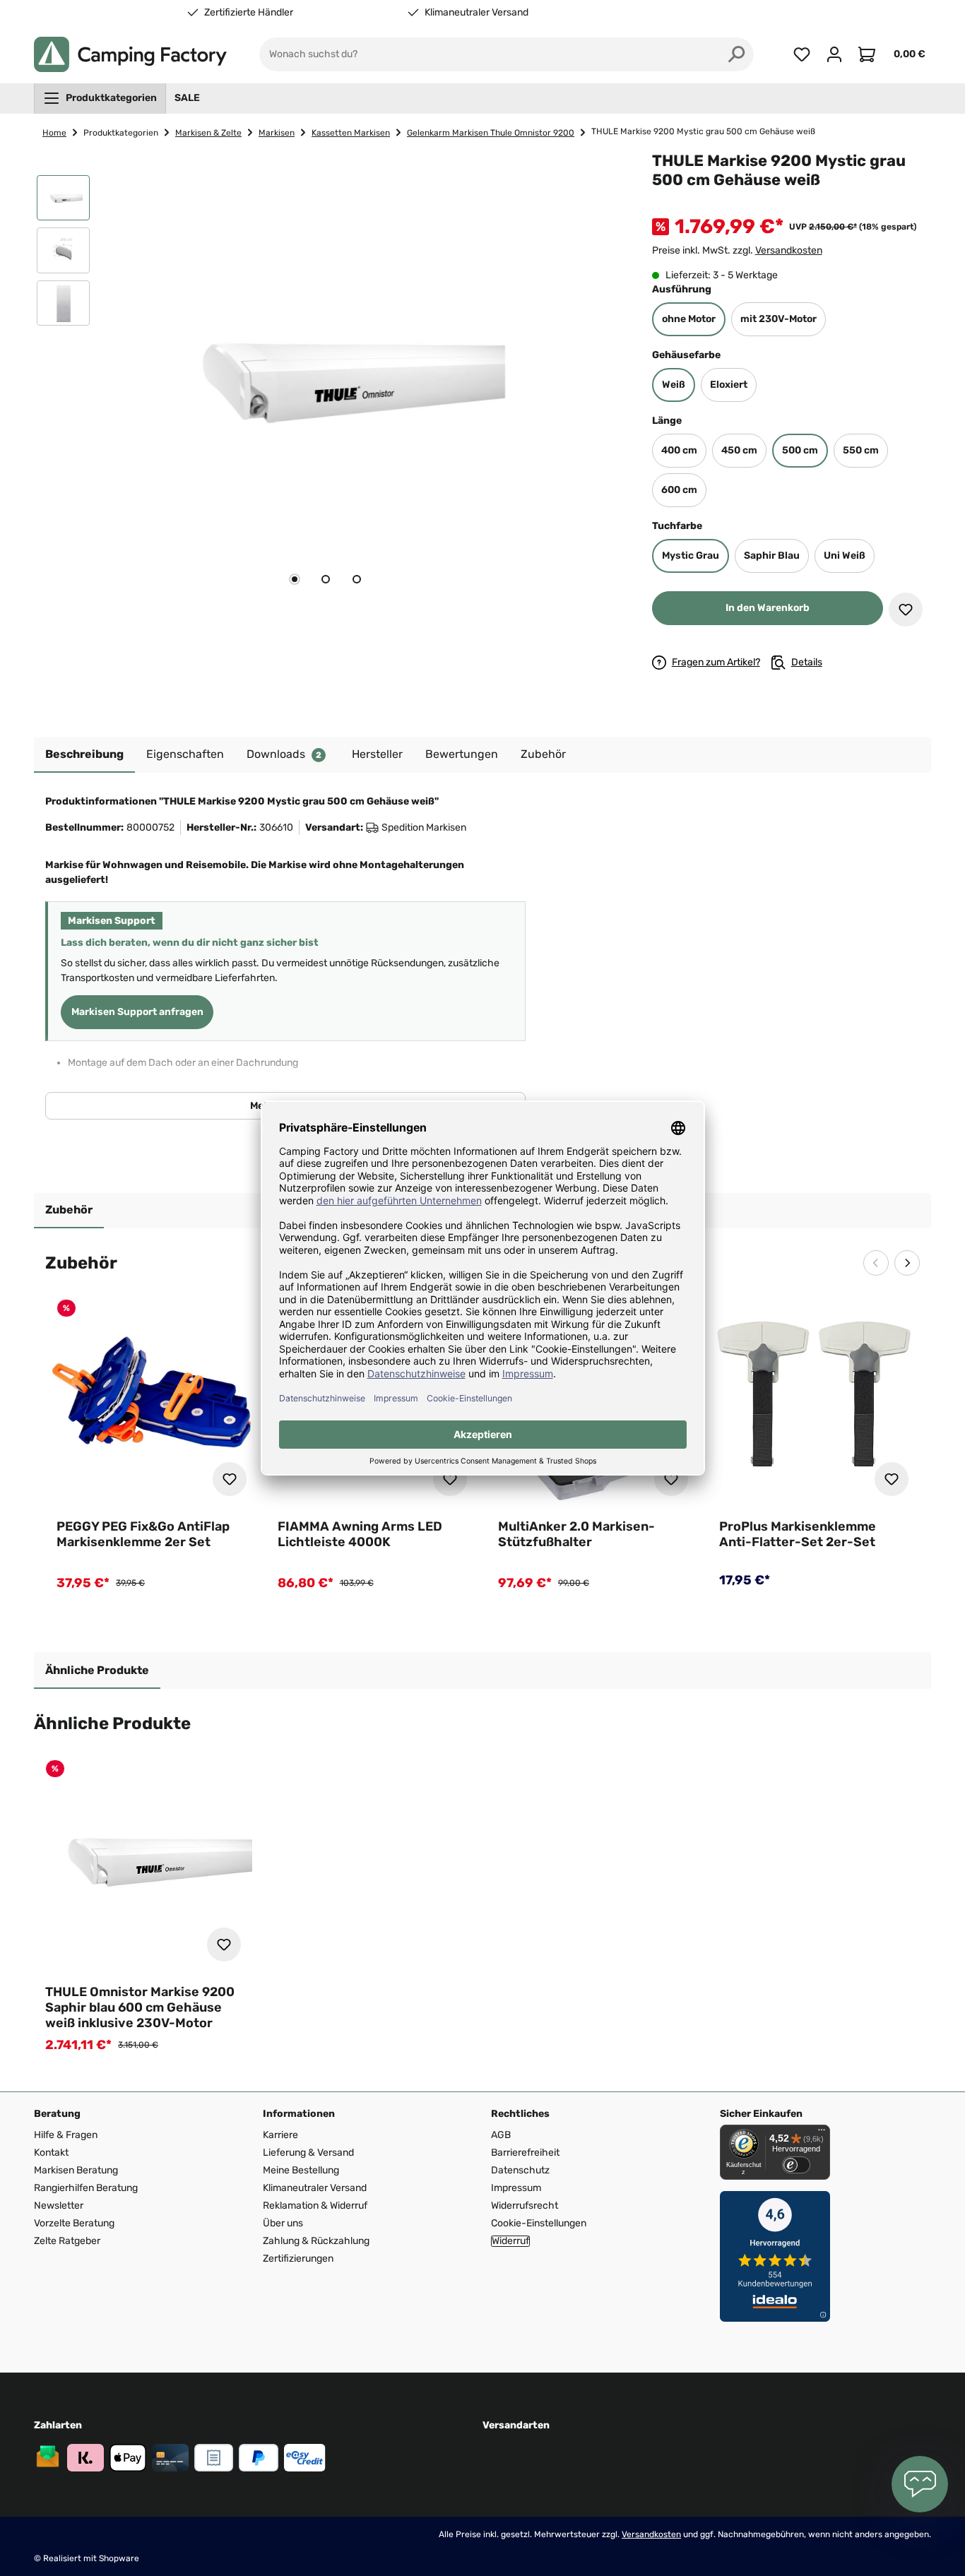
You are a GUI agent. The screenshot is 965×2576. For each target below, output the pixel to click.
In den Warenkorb (768, 608)
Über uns (283, 2223)
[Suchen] (737, 54)
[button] (63, 201)
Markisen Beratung (76, 2170)
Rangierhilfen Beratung (86, 2188)
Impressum (516, 2188)
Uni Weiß (845, 556)
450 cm (739, 450)
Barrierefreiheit (525, 2153)
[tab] (295, 579)
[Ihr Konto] (834, 54)
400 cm (679, 450)
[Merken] (906, 610)
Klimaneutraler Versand (476, 13)
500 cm (800, 450)
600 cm (679, 490)
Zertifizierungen (298, 2259)
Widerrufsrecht (525, 2206)
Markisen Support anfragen (137, 1012)
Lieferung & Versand (308, 2153)
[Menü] (822, 2133)
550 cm (861, 450)
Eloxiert (729, 385)
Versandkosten (789, 250)
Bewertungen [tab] (462, 754)
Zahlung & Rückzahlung (316, 2241)
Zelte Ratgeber (67, 2241)
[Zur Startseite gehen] (130, 54)
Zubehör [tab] (69, 1210)
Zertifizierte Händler (249, 13)
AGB (501, 2135)
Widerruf (510, 2241)
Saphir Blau (772, 556)
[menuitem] (100, 98)
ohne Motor (689, 319)
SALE (187, 98)
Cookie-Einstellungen (539, 2223)
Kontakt (51, 2153)
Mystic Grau (691, 556)
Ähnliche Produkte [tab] (97, 1670)
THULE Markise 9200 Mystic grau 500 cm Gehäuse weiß (703, 131)
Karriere (280, 2135)
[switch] (796, 2165)
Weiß (674, 385)
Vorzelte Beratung (74, 2223)
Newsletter (59, 2206)
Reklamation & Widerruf (315, 2206)
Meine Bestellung (301, 2170)
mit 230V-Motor (778, 319)
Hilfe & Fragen (66, 2135)
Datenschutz (520, 2170)
